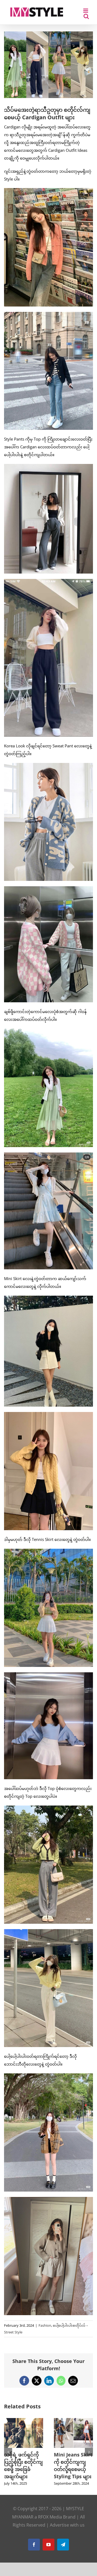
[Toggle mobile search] (86, 16)
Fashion (45, 2325)
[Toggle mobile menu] (86, 11)
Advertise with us (67, 2532)
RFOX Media (50, 2524)
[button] (8, 2456)
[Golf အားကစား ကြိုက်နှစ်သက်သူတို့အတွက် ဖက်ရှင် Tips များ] (24, 2421)
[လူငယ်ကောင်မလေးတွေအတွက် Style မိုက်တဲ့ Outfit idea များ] (73, 2421)
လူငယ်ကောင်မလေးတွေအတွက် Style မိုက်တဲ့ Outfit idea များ (72, 2469)
